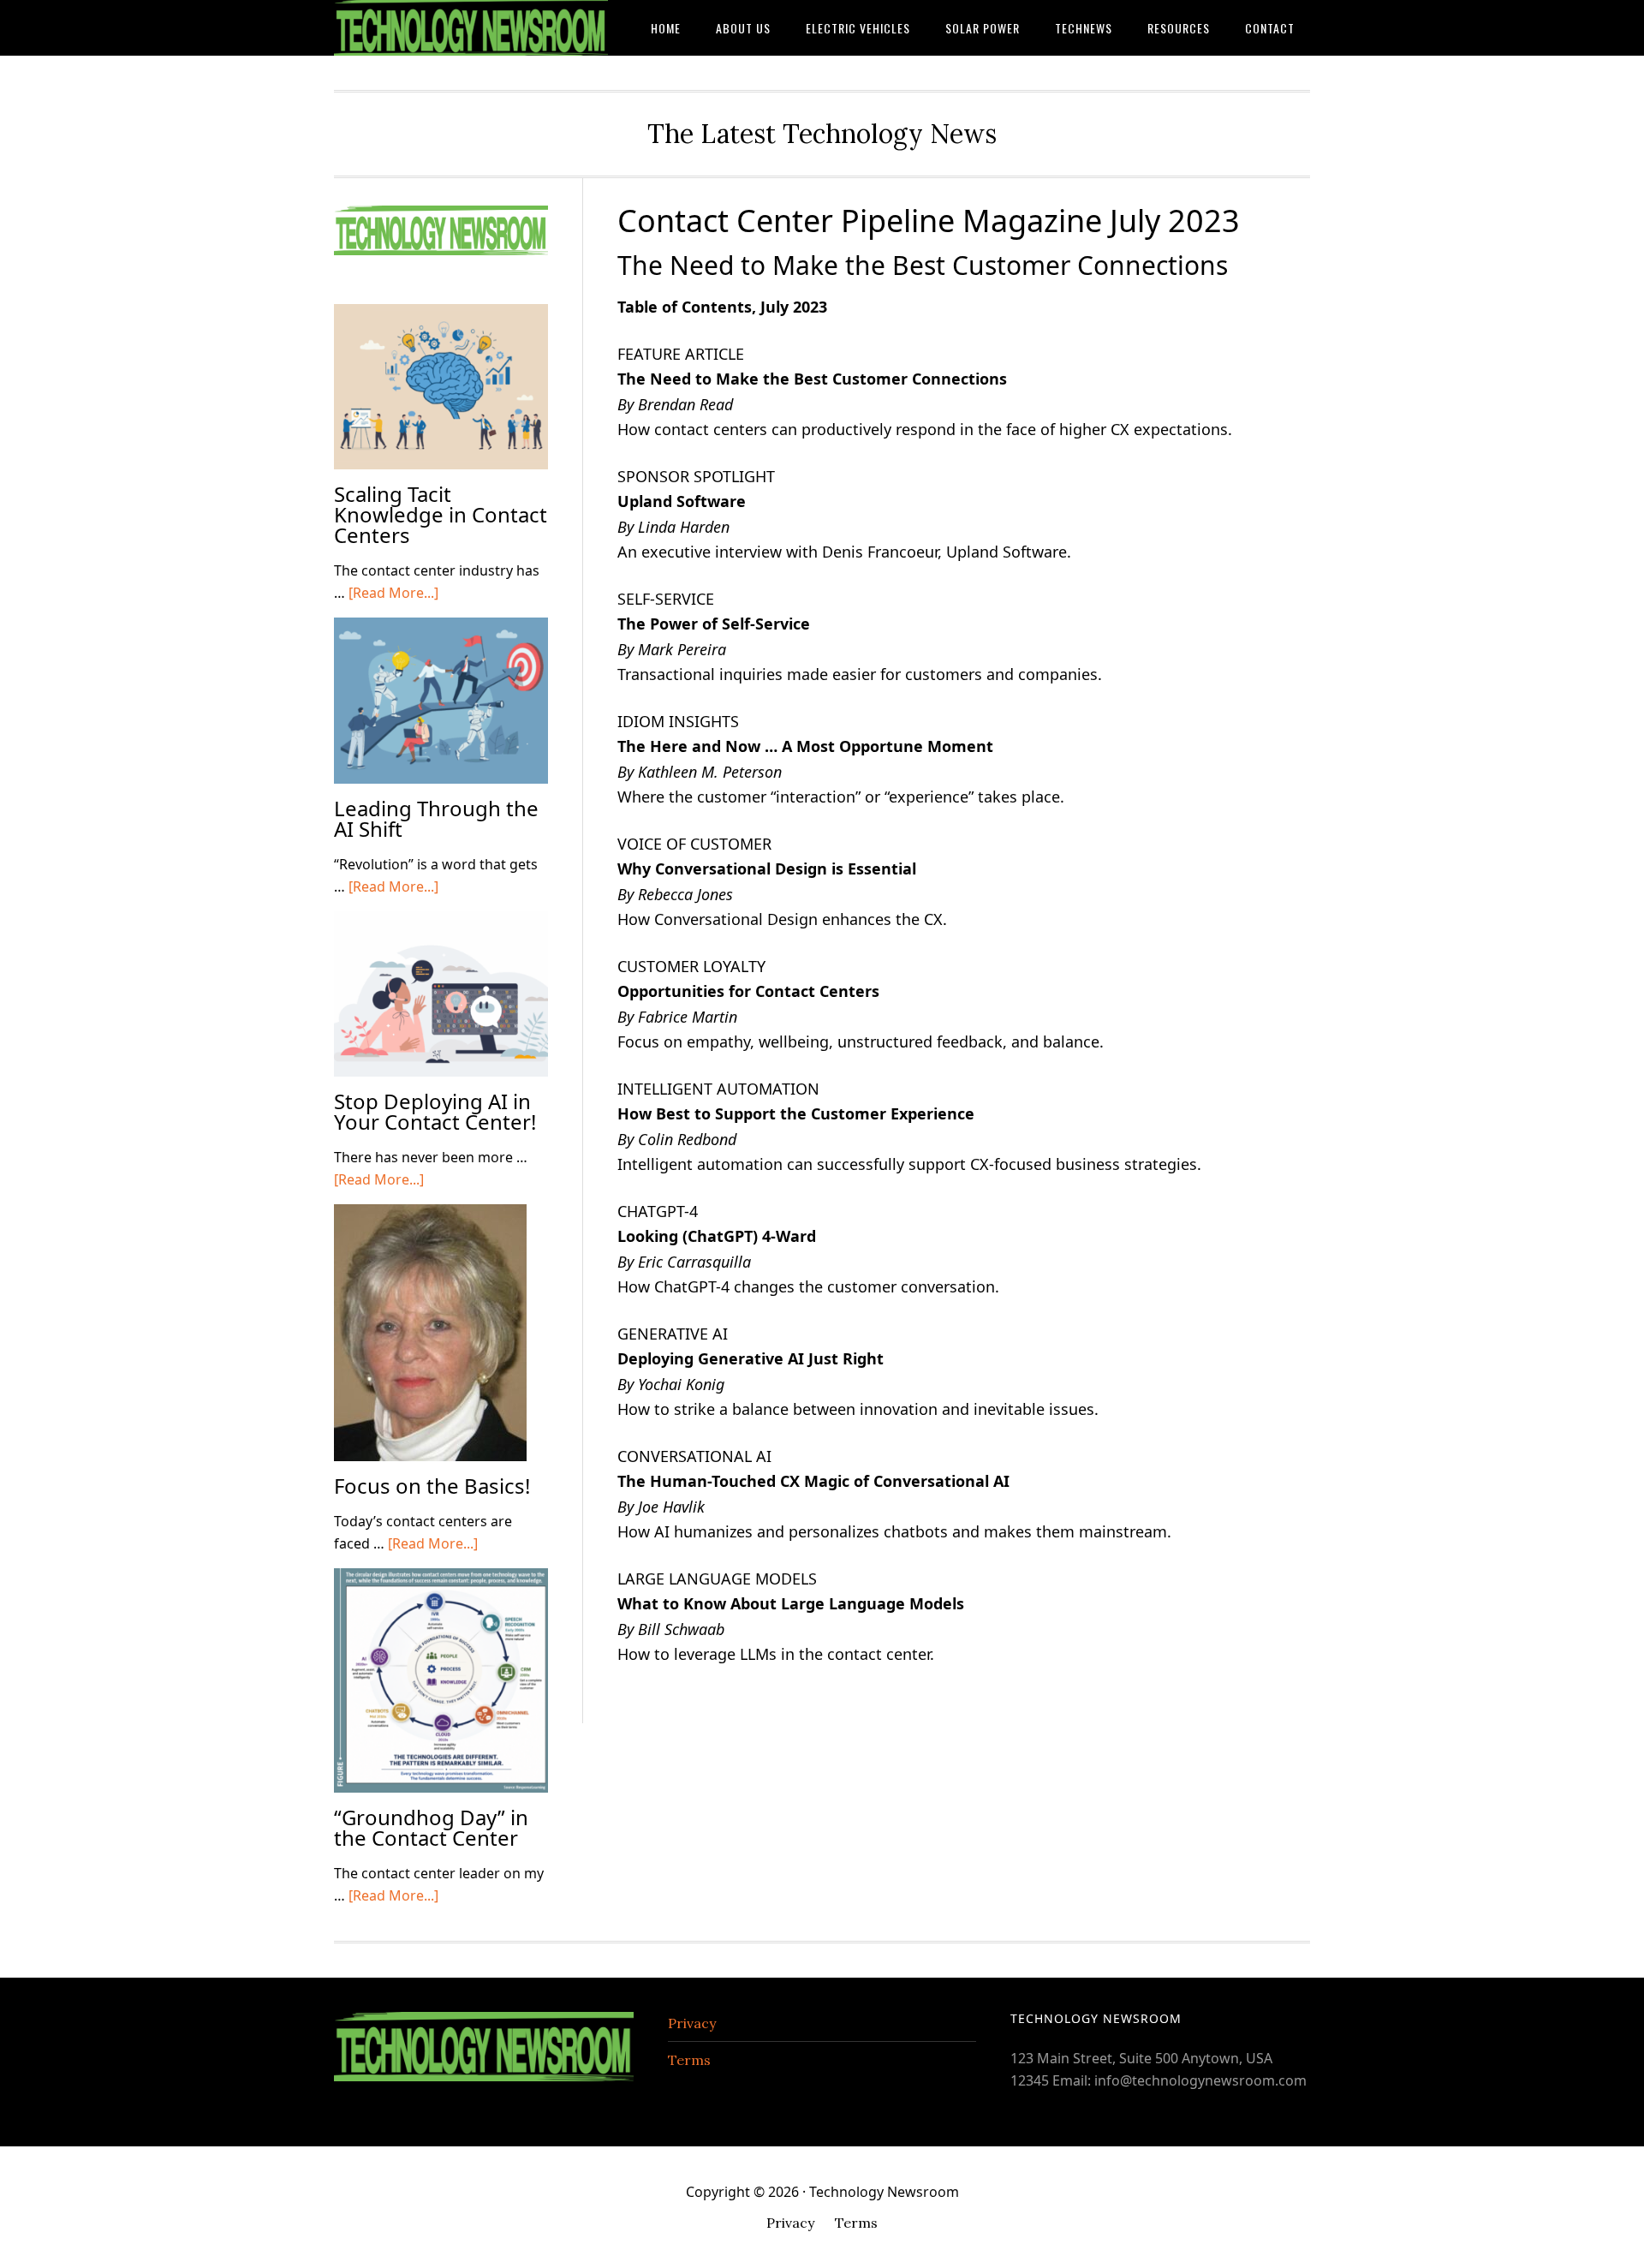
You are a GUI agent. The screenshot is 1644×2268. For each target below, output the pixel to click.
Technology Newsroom (471, 28)
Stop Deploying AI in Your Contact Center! (435, 1111)
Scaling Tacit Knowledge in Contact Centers (441, 514)
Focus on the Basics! (432, 1486)
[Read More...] (393, 593)
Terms (689, 2060)
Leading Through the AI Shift (436, 818)
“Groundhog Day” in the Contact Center (431, 1827)
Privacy (692, 2023)
